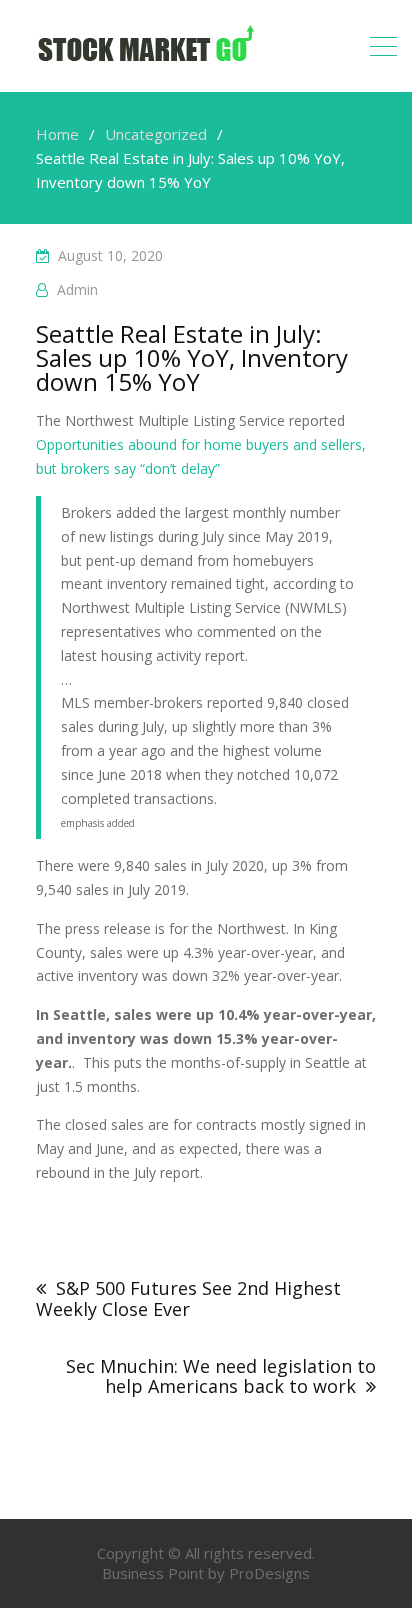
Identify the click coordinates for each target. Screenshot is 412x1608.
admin (77, 289)
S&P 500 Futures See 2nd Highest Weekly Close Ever (188, 1298)
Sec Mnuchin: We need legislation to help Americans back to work (221, 1376)
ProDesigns (269, 1573)
